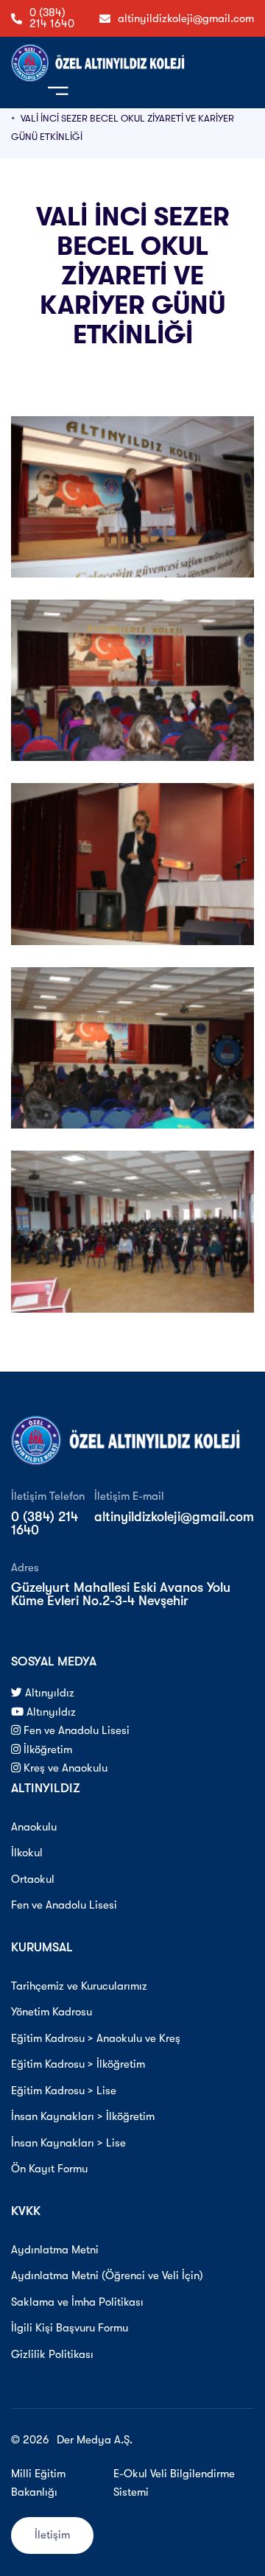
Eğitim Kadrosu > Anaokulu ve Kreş (96, 2038)
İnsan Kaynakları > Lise (68, 2143)
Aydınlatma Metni (55, 2250)
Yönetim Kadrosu (52, 2012)
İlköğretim (46, 1749)
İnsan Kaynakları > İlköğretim (83, 2116)
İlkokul (27, 1853)
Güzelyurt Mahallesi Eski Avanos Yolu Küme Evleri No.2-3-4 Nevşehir (121, 1594)
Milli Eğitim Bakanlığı (38, 2483)
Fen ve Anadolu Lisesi (75, 1730)
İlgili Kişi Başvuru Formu (70, 2328)
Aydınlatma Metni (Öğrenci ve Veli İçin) (107, 2275)
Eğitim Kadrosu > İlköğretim (78, 2064)
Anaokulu (34, 1827)
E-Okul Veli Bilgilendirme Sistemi (174, 2483)
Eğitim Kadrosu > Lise (64, 2091)
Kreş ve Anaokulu (64, 1768)
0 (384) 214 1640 (52, 18)
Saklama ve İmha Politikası (77, 2302)
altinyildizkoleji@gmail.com (186, 18)
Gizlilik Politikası (52, 2354)
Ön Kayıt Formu (49, 2169)
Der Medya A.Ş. (95, 2440)
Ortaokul (33, 1879)
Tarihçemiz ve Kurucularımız (79, 1986)
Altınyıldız (48, 1693)
